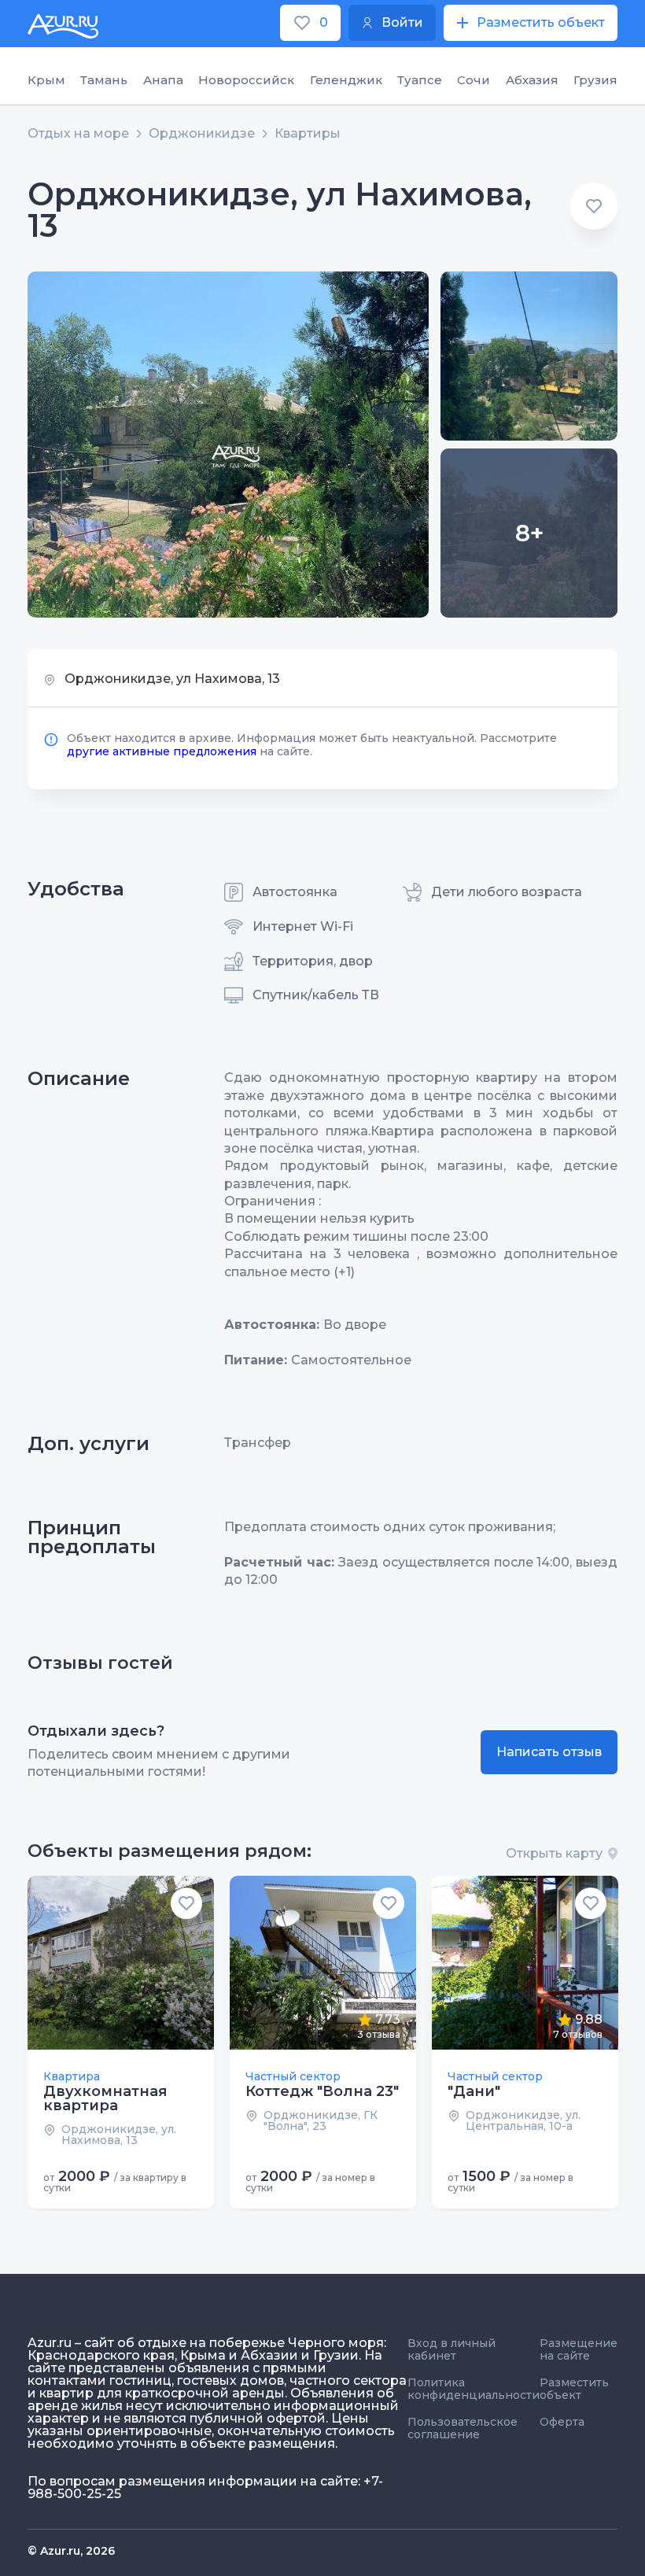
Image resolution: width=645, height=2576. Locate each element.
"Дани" (474, 2091)
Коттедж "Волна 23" (322, 2091)
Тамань (104, 80)
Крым (46, 80)
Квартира (72, 2076)
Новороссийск (246, 80)
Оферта (562, 2422)
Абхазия (532, 80)
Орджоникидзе (202, 134)
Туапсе (420, 80)
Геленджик (346, 80)
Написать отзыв (549, 1752)
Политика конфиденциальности (474, 2389)
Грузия (595, 80)
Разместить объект (574, 2389)
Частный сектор (293, 2076)
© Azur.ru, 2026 (71, 2551)
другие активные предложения (162, 751)
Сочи (474, 80)
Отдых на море (78, 134)
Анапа (163, 80)
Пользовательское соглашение (463, 2428)
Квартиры (308, 134)
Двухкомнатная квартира (105, 2098)
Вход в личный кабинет (451, 2349)
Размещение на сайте (579, 2349)
